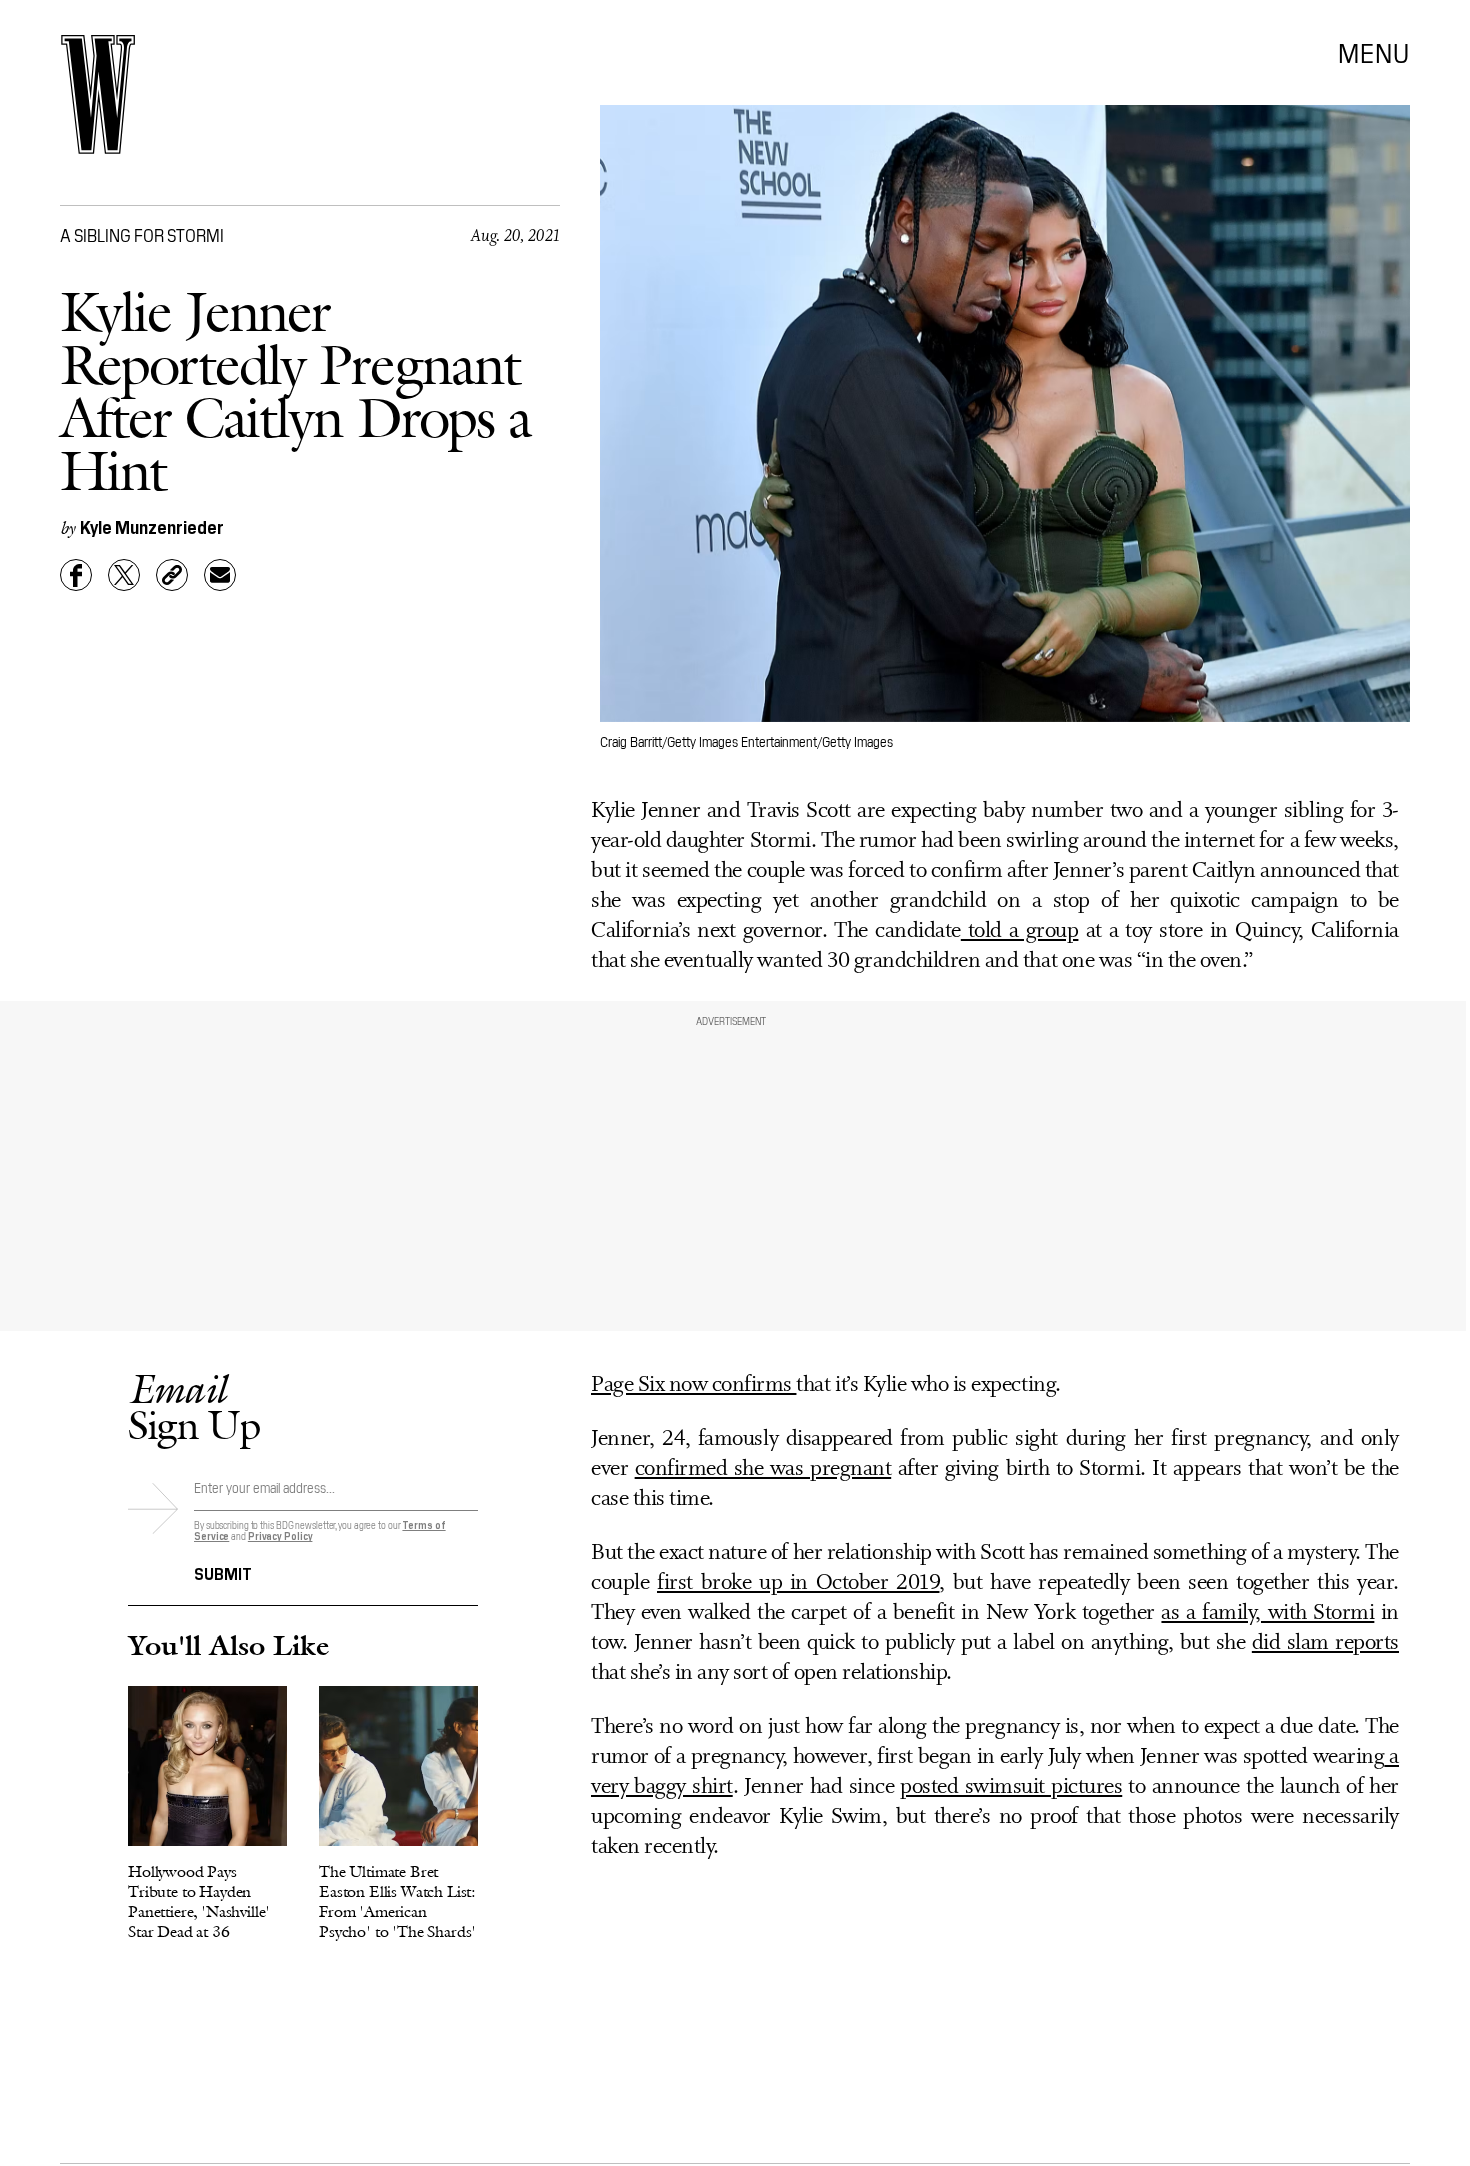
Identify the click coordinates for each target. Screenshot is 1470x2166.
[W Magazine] (98, 94)
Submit (223, 1572)
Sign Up (194, 1406)
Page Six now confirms (693, 1385)
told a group (1020, 931)
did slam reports (1325, 1643)
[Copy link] (172, 575)
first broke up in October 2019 (798, 1583)
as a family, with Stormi (1267, 1613)
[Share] (76, 575)
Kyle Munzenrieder (152, 526)
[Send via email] (220, 575)
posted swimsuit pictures (1011, 1787)
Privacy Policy (280, 1535)
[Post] (124, 575)
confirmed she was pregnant (763, 1469)
